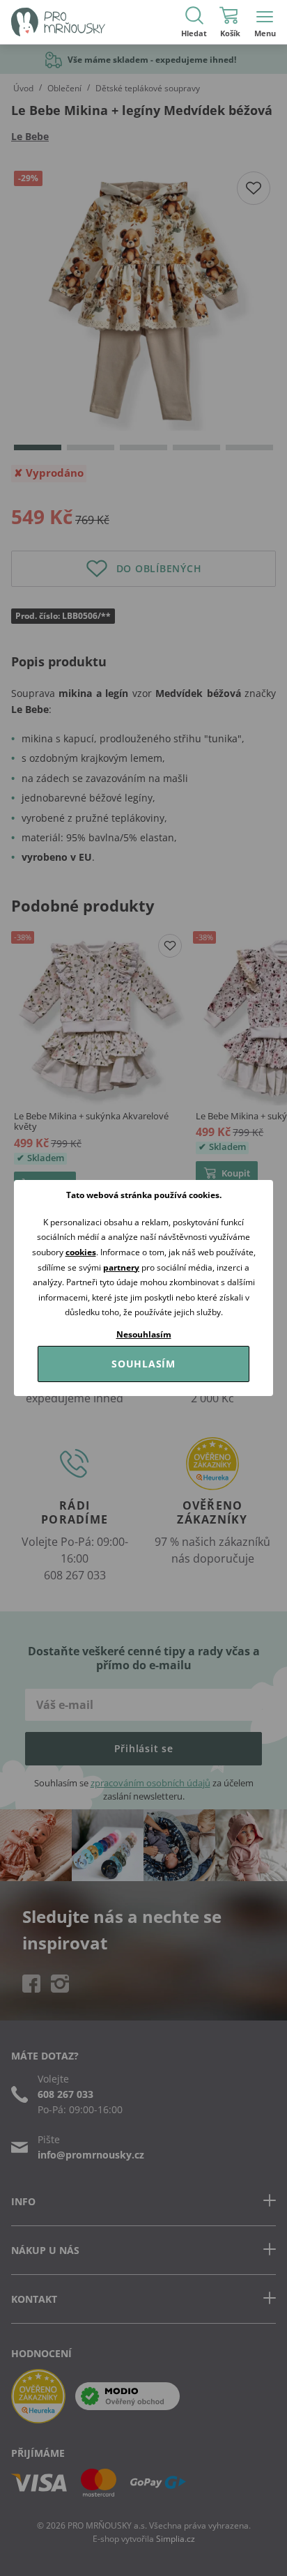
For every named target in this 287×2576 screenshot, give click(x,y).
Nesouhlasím (144, 1334)
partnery (121, 1267)
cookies (81, 1252)
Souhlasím (143, 1364)
